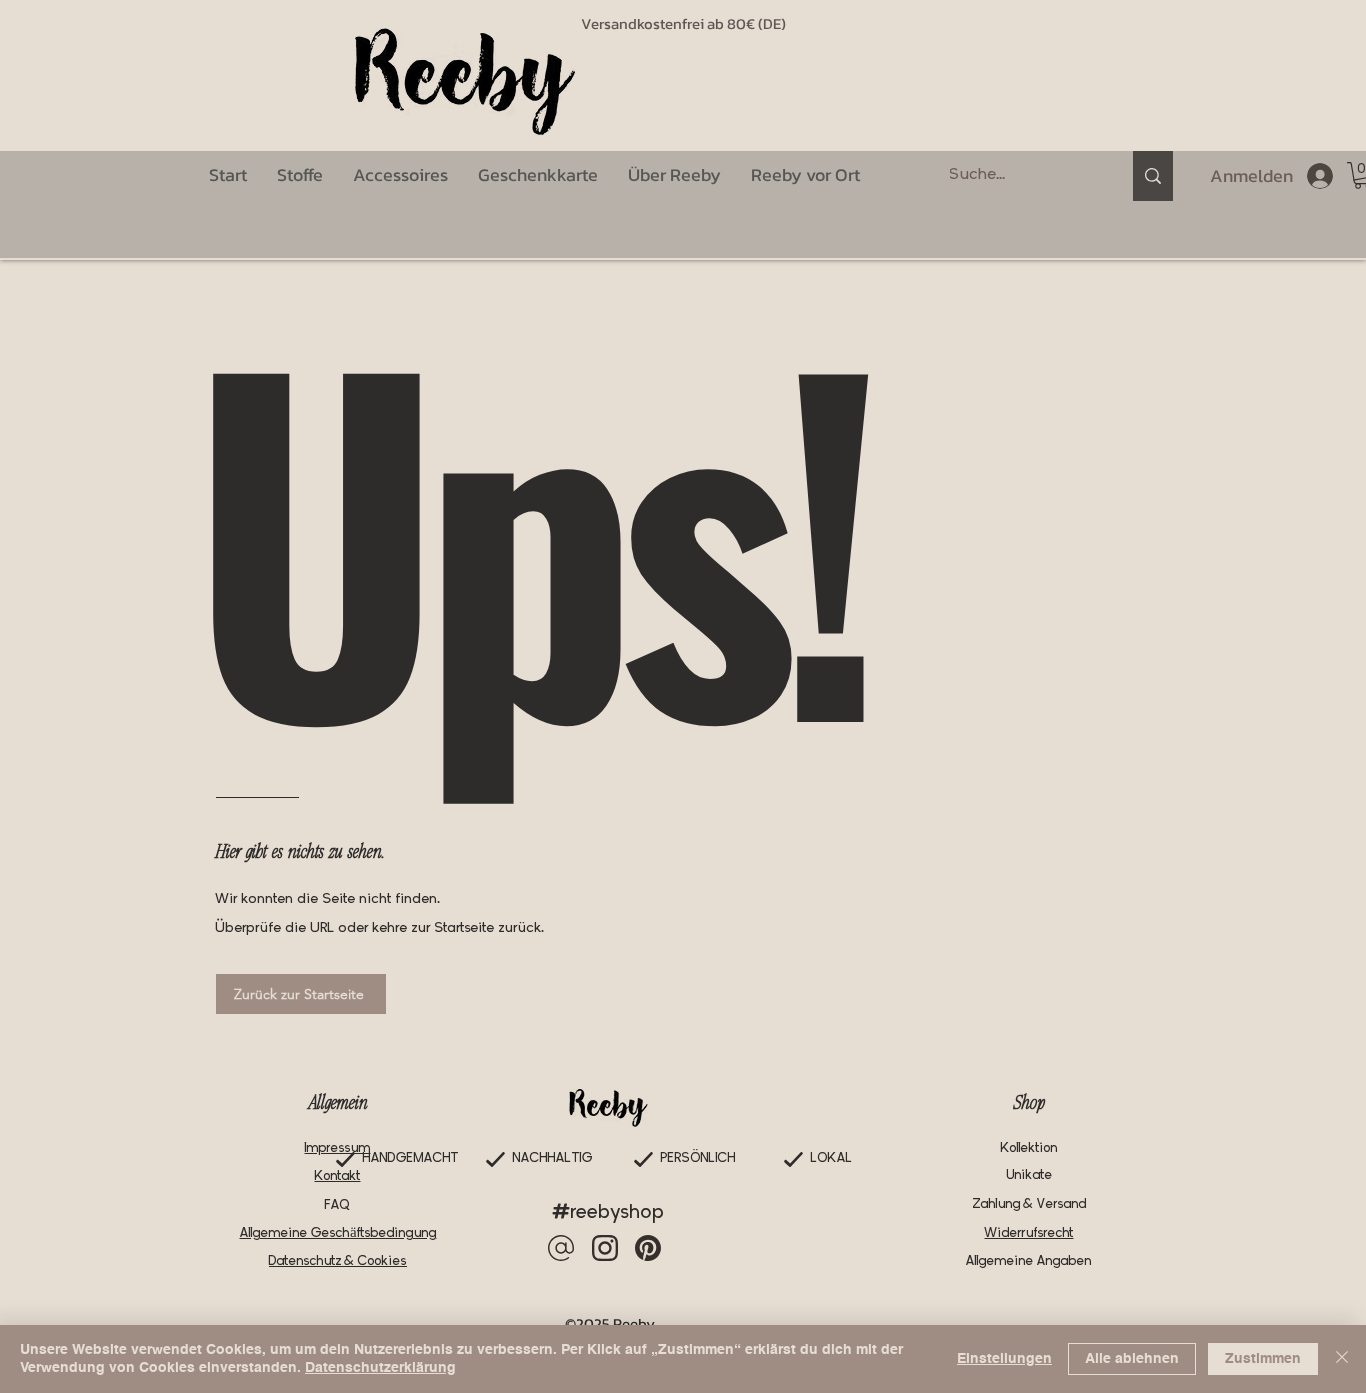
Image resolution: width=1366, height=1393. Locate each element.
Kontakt (338, 1176)
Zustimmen (1263, 1359)
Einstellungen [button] (1004, 1359)
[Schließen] (1342, 1359)
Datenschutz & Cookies (338, 1261)
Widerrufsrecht (1029, 1233)
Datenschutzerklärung (380, 1368)
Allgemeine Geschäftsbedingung (338, 1233)
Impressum (338, 1148)
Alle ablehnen (1132, 1359)
